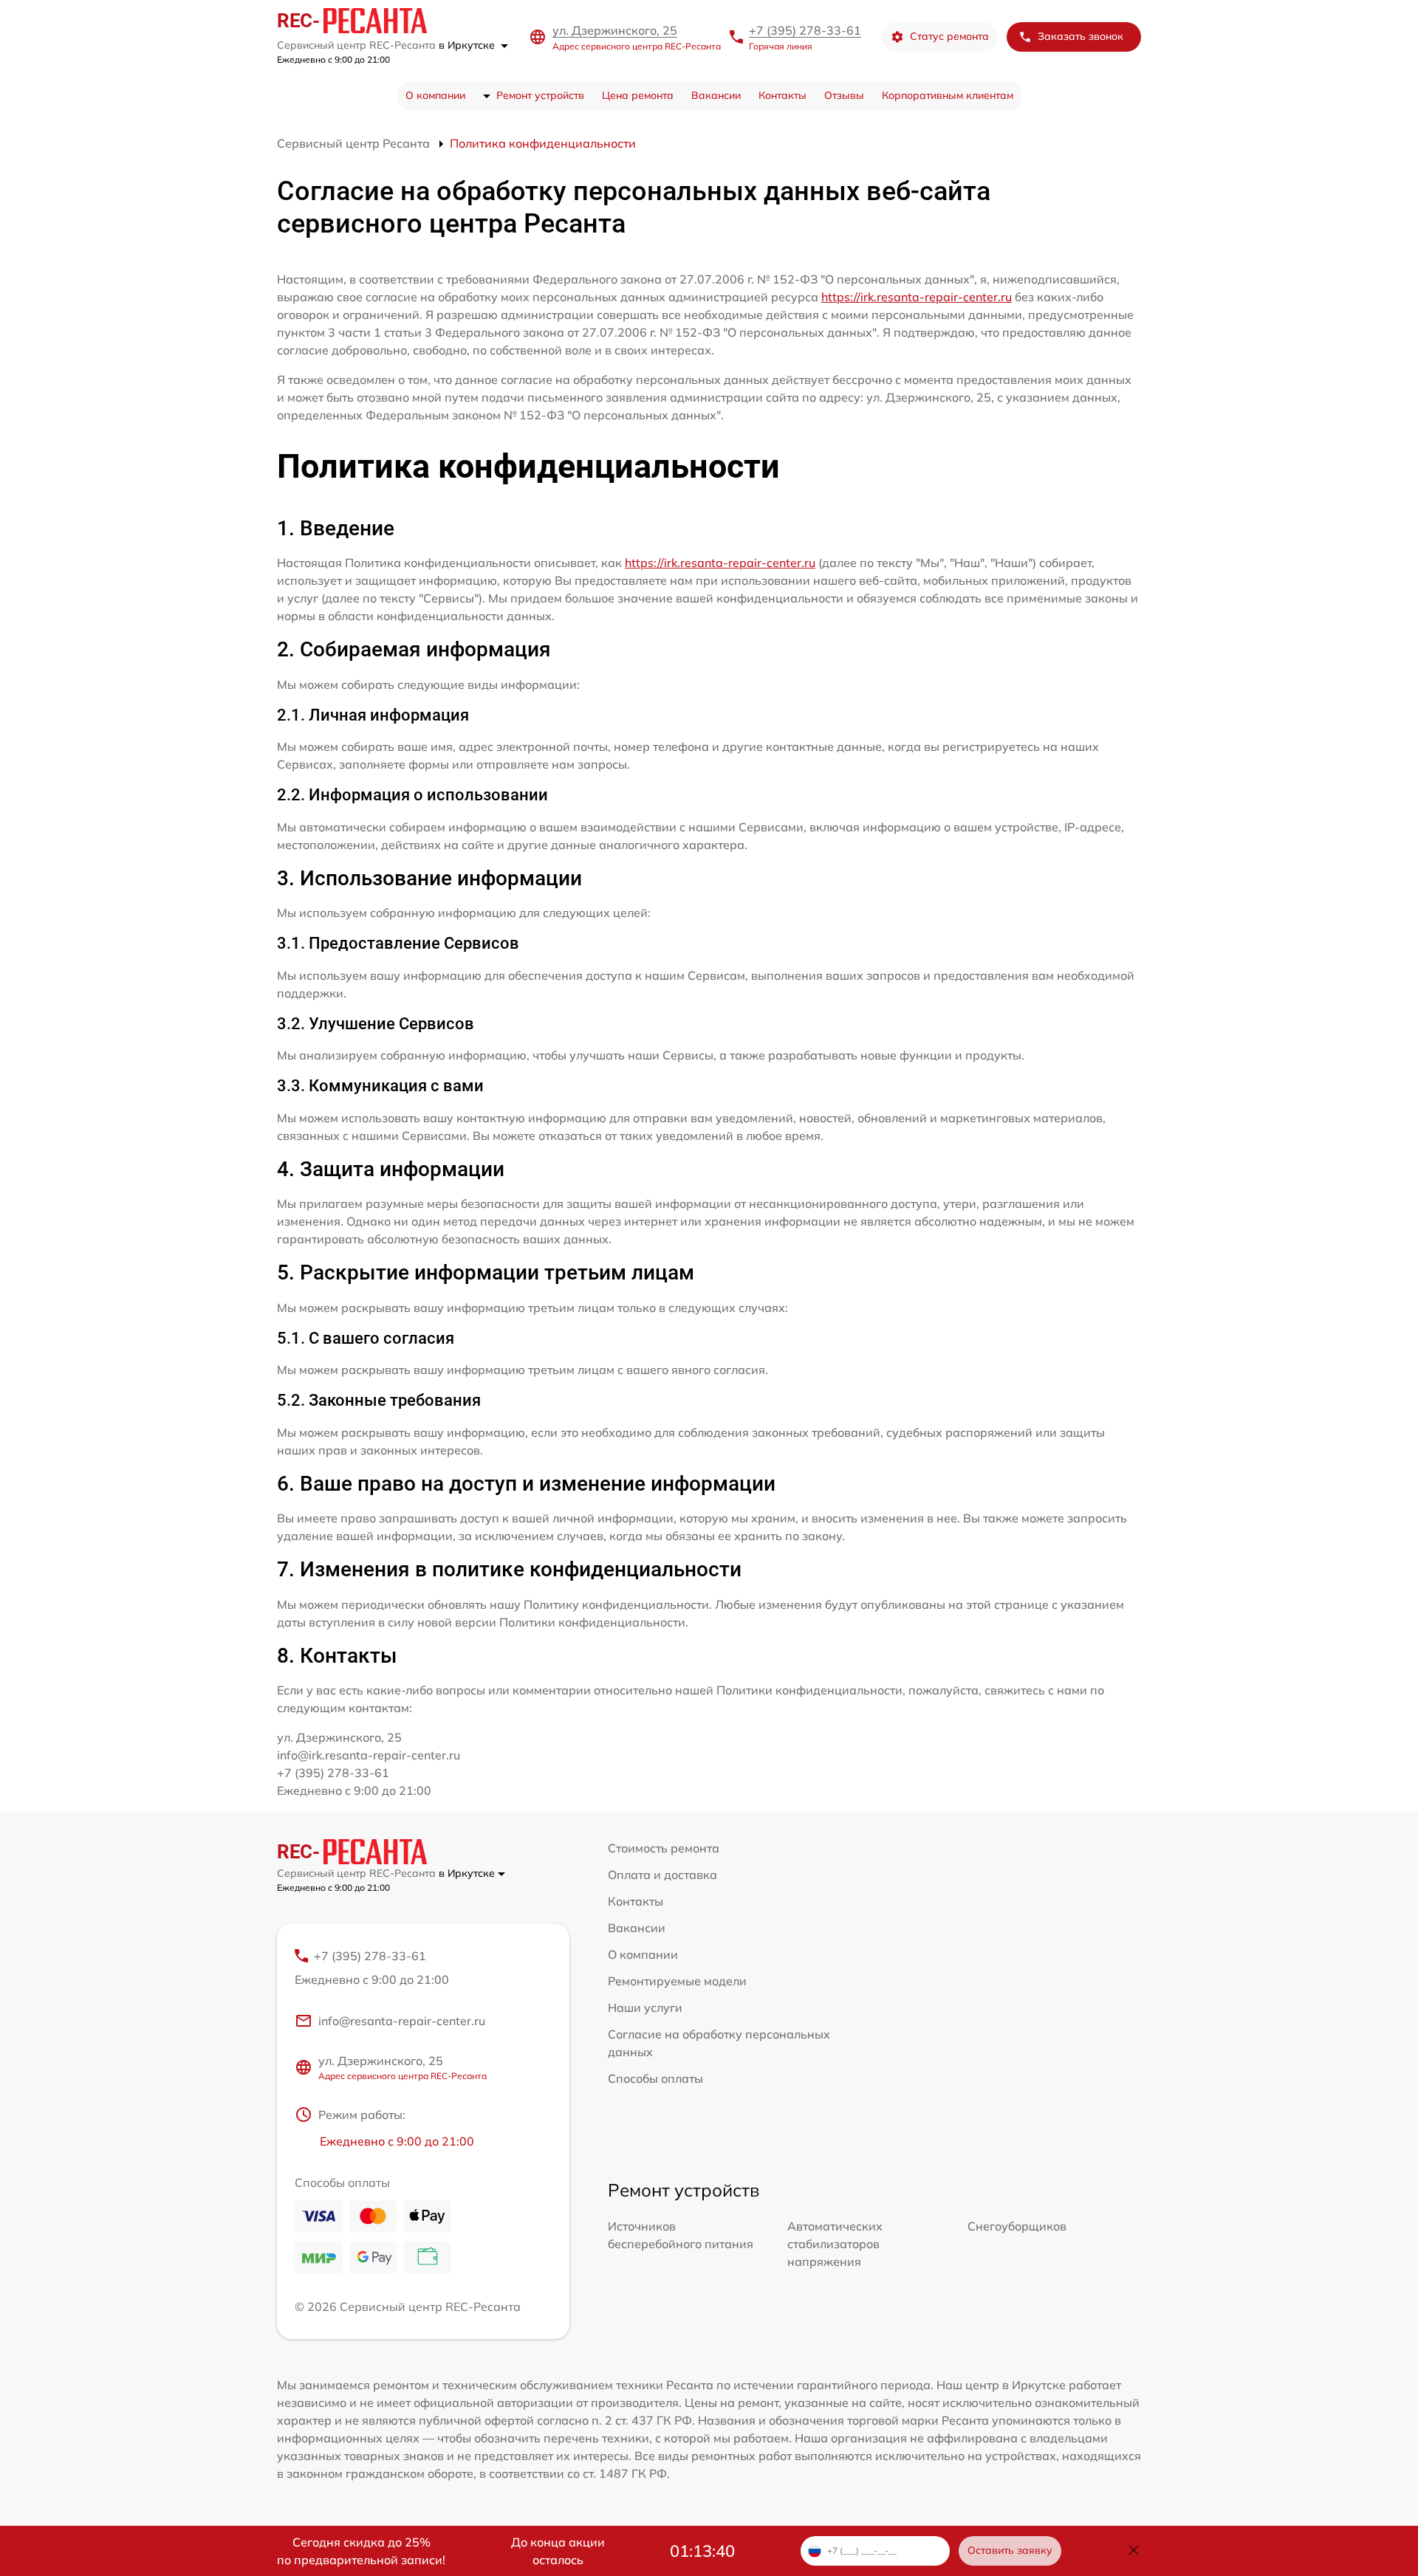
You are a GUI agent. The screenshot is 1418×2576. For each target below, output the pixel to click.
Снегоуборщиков (1017, 2226)
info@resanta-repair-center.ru (402, 2021)
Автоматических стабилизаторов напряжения (835, 2244)
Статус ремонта (949, 36)
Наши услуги (645, 2007)
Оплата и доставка (662, 1875)
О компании (435, 95)
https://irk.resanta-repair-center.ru (917, 297)
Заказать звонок (1080, 36)
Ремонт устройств (540, 95)
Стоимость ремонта (664, 1848)
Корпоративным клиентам (948, 95)
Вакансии (716, 95)
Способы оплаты (655, 2078)
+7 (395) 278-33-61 (805, 30)
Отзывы (844, 95)
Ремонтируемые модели (677, 1981)
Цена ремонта (638, 95)
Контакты (782, 95)
